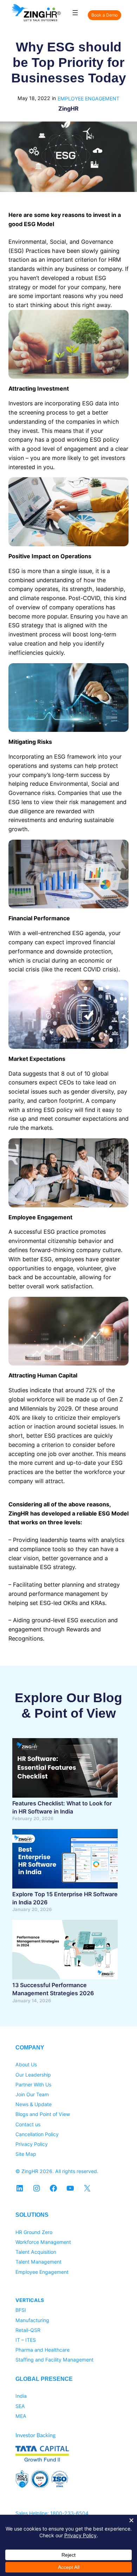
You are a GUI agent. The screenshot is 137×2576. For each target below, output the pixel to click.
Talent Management (38, 2262)
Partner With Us (33, 2085)
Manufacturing (32, 2320)
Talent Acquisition (36, 2252)
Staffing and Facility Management (54, 2360)
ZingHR (68, 108)
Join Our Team (32, 2094)
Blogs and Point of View (43, 2114)
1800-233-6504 (69, 2513)
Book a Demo (105, 15)
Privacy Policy (32, 2144)
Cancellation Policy (37, 2134)
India (21, 2396)
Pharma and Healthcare (43, 2350)
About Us (26, 2064)
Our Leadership (33, 2075)
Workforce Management (43, 2242)
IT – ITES (26, 2340)
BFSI (21, 2310)
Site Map (26, 2154)
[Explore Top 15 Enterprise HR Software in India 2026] (65, 1860)
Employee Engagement (89, 98)
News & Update (34, 2104)
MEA (21, 2416)
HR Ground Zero (34, 2232)
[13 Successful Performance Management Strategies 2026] (65, 1951)
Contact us (28, 2124)
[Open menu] (75, 13)
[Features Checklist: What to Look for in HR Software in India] (65, 1769)
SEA (20, 2406)
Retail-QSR (28, 2330)
